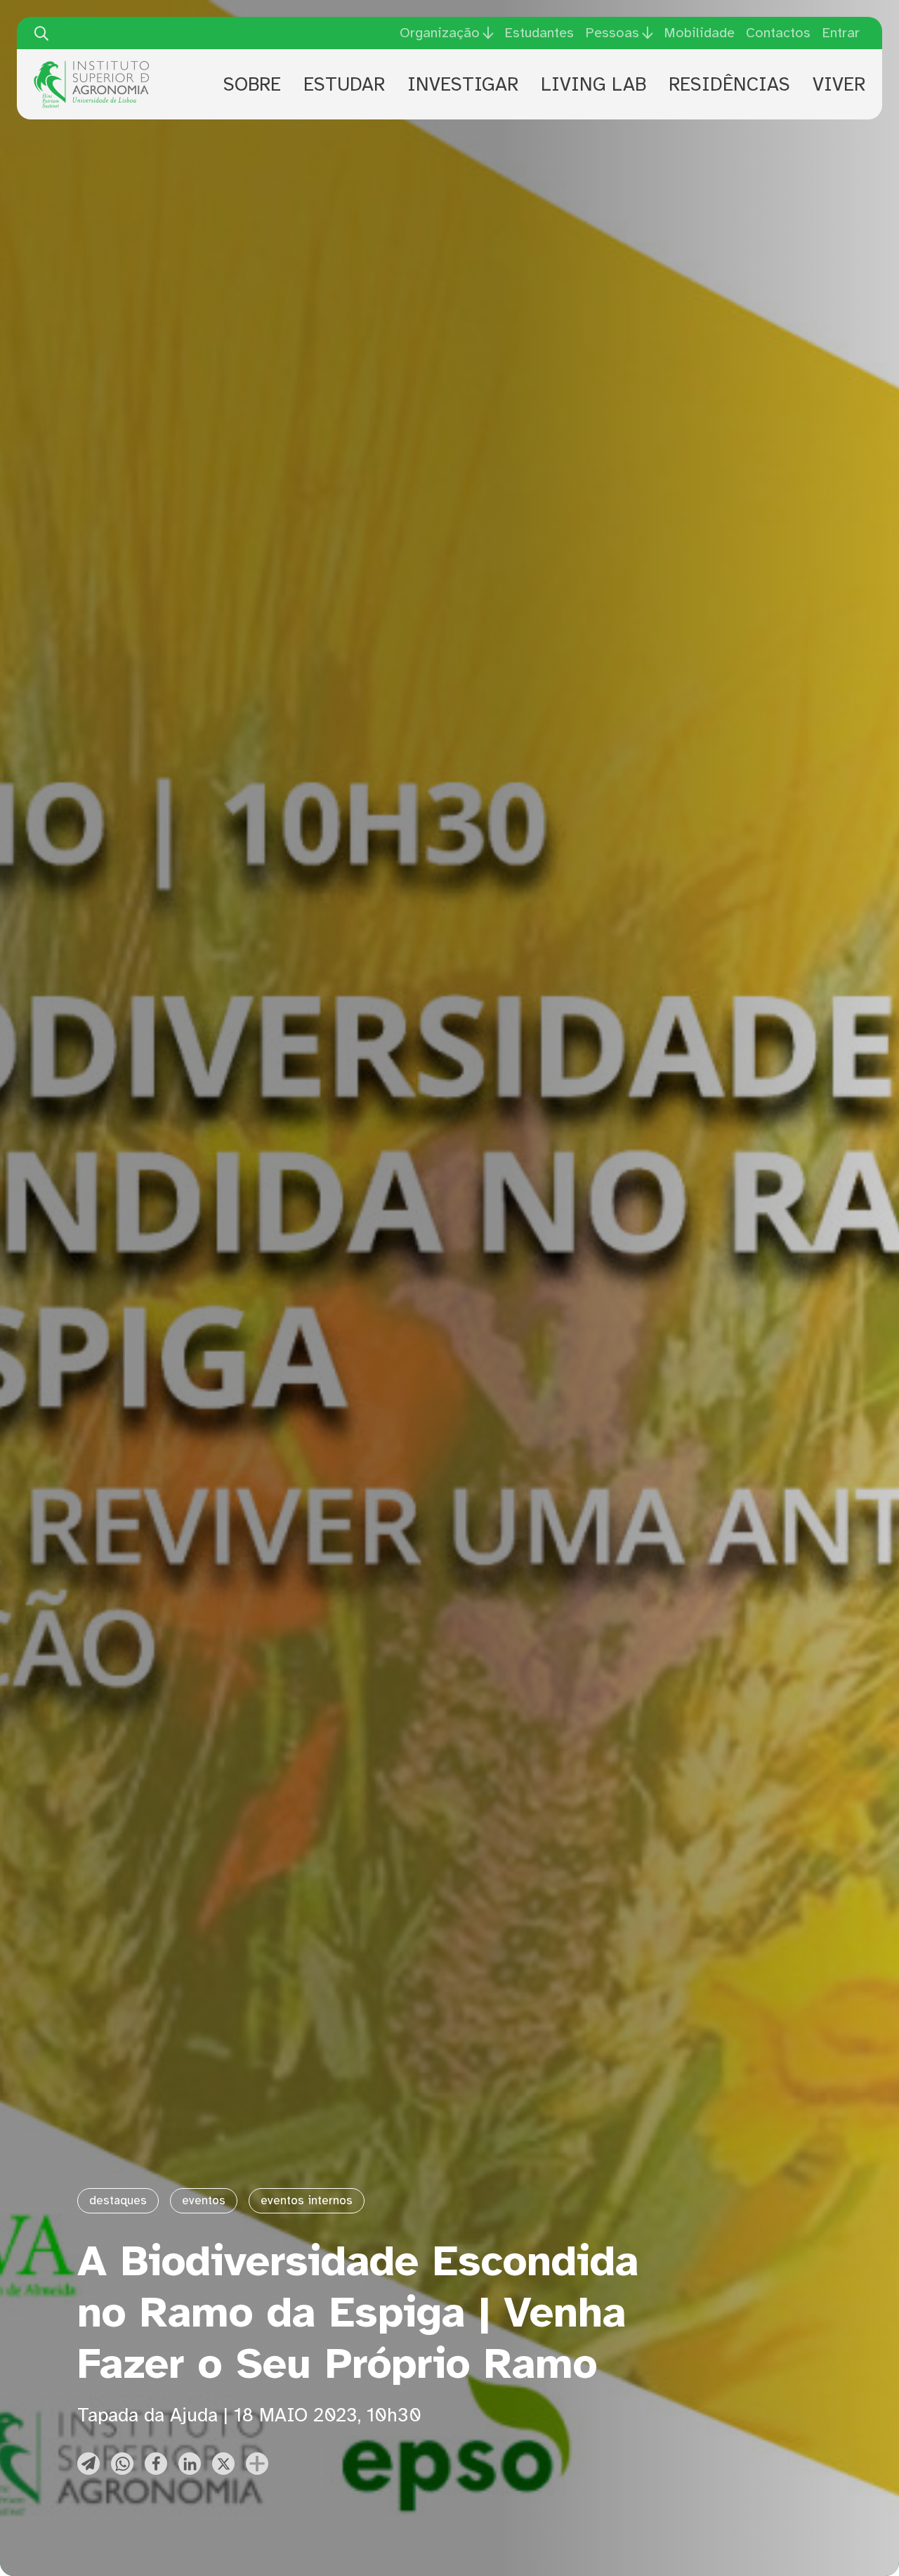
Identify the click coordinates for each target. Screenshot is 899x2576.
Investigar (463, 84)
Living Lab (593, 84)
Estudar (344, 84)
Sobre (252, 84)
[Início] (91, 66)
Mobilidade (699, 33)
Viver (839, 84)
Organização (440, 33)
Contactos (778, 33)
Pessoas (612, 33)
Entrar (841, 33)
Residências (729, 84)
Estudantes (539, 33)
